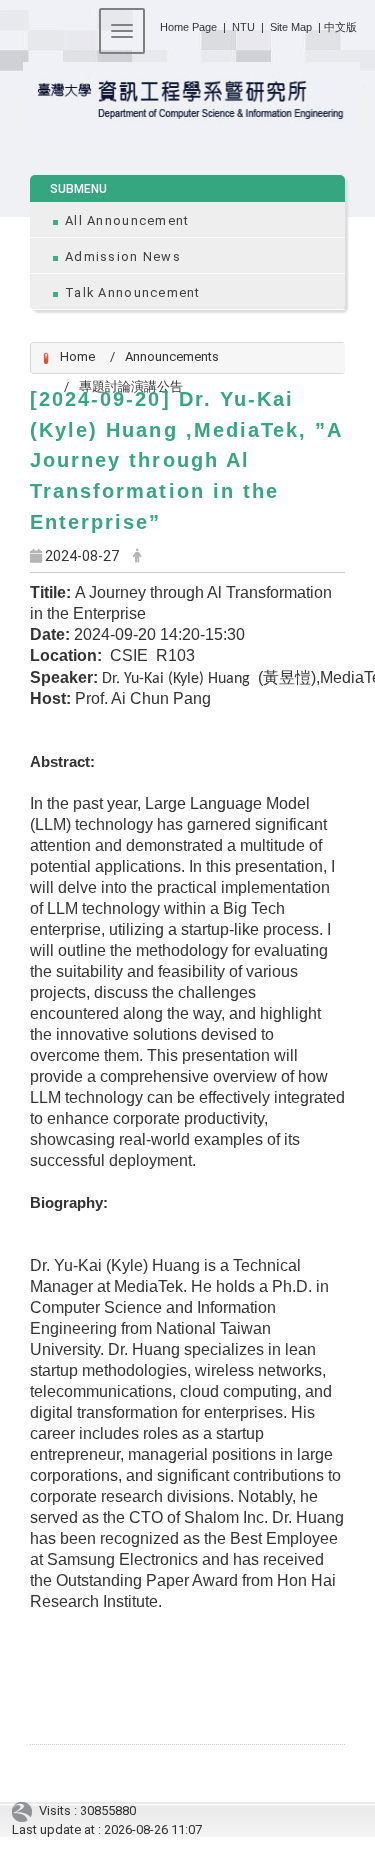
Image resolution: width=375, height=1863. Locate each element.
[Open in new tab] (256, 27)
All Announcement (127, 220)
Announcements (172, 356)
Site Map (291, 27)
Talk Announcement (133, 292)
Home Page (188, 27)
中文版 (340, 27)
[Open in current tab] (187, 101)
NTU (243, 27)
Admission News (123, 256)
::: (152, 23)
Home (77, 356)
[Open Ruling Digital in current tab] (25, 1810)
